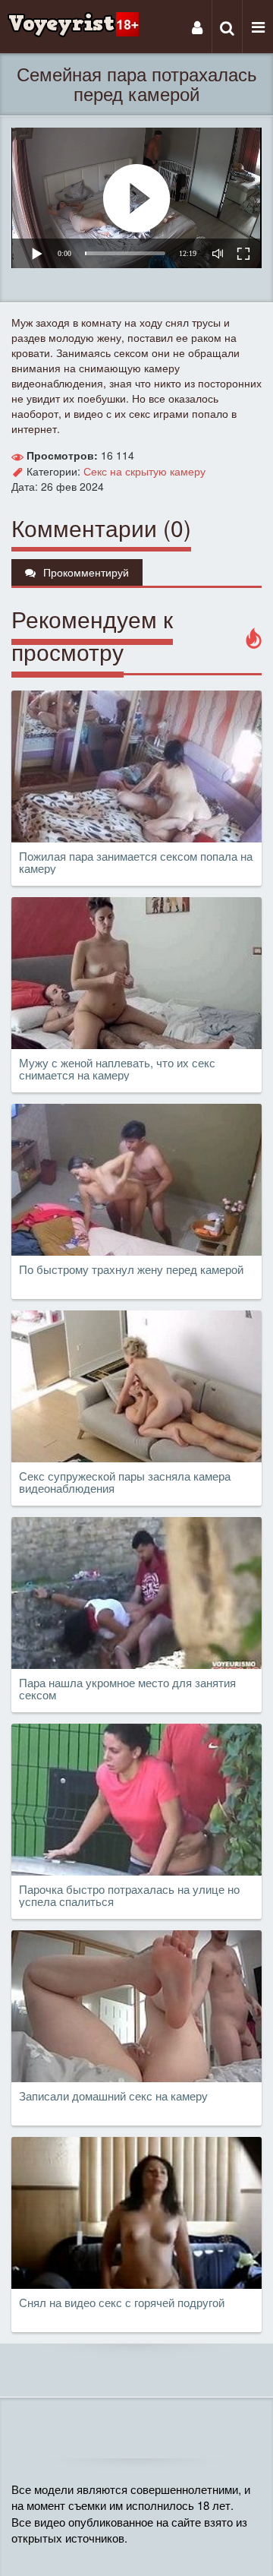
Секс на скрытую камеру (144, 471)
